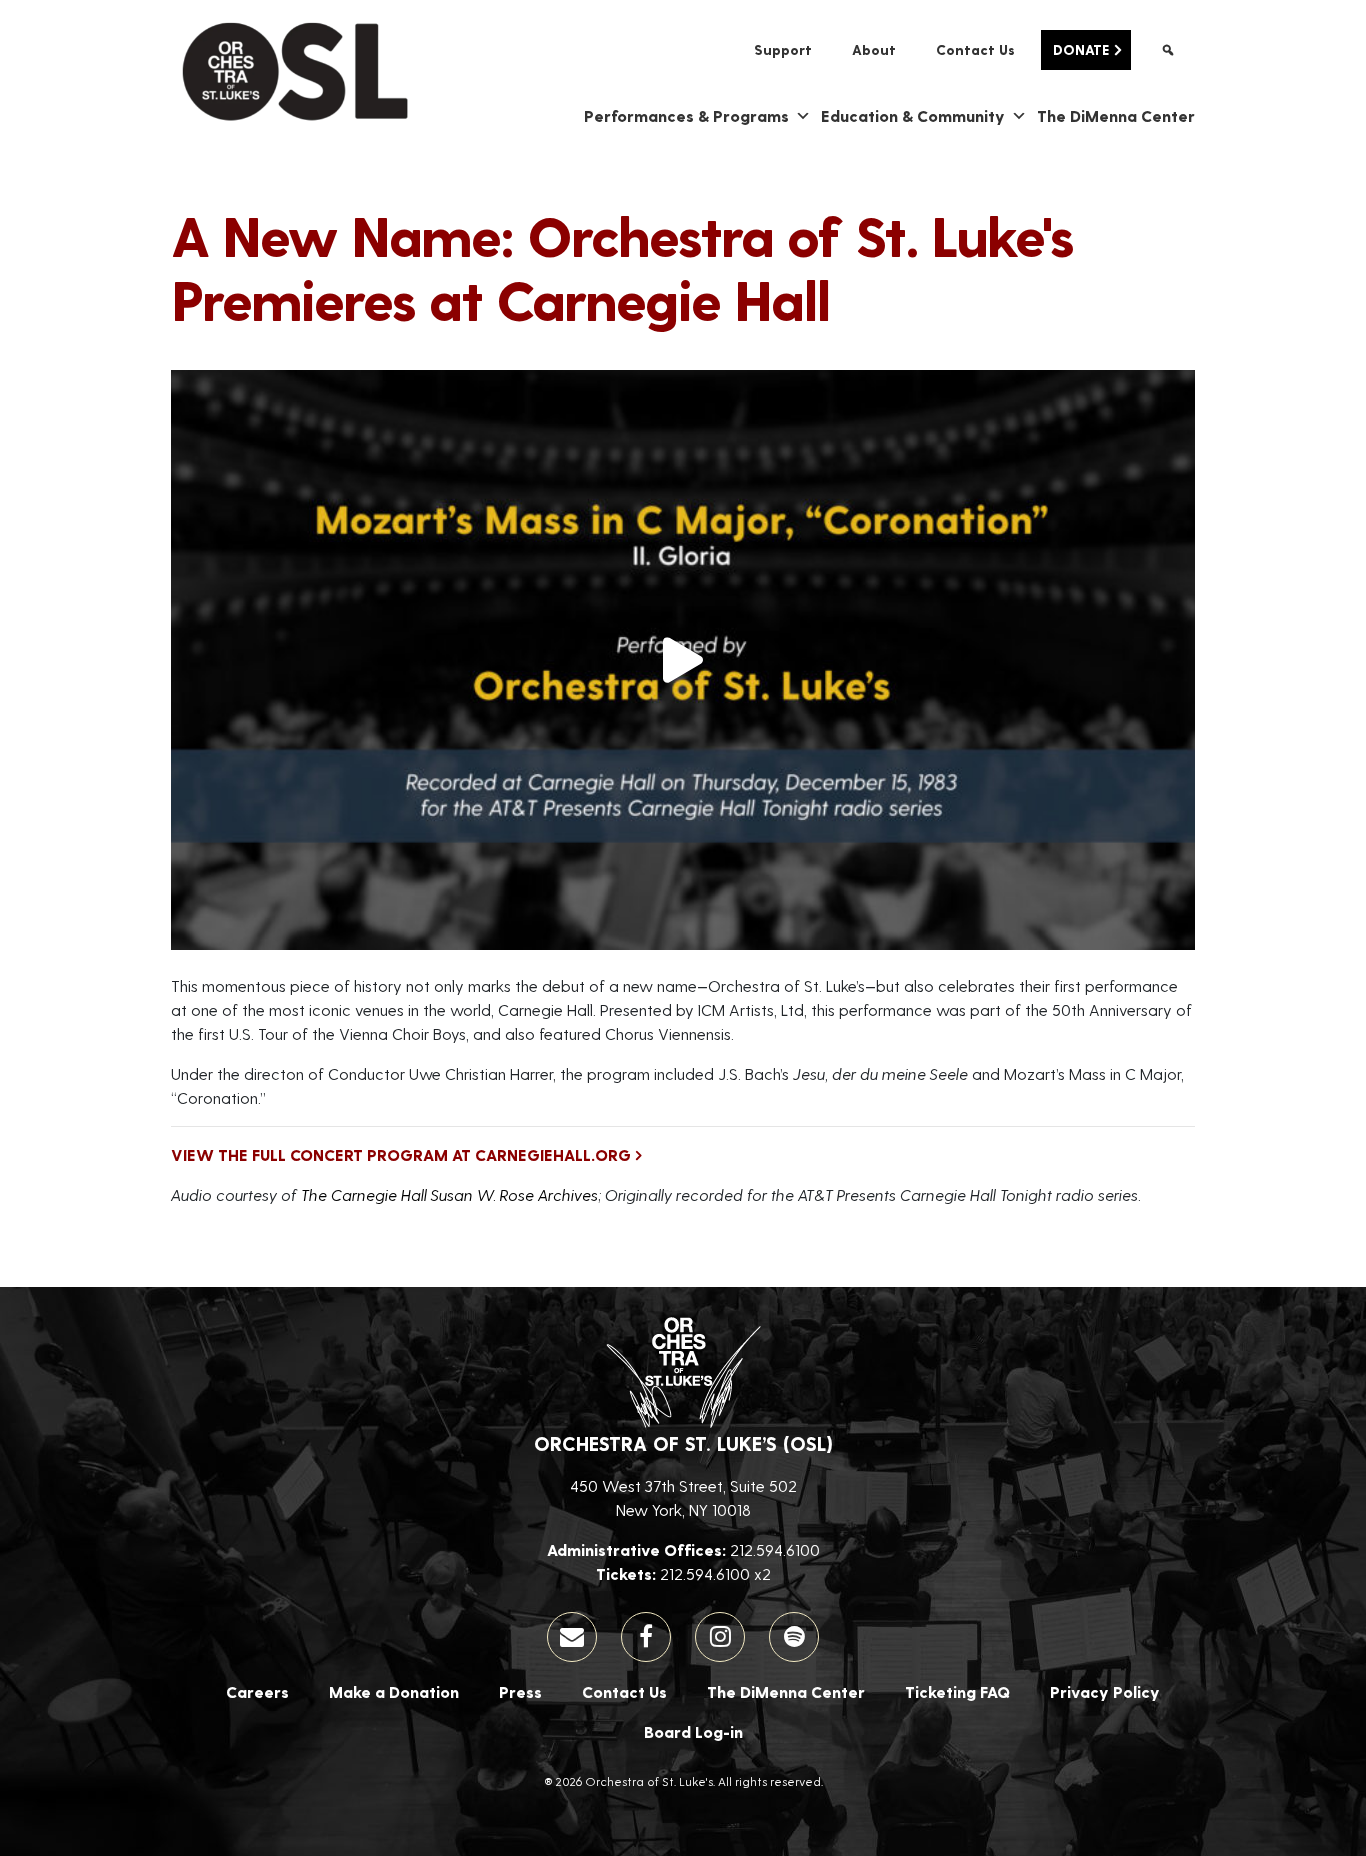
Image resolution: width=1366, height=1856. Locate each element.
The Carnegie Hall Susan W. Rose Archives (449, 1194)
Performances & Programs (686, 115)
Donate (1081, 49)
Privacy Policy (1105, 1691)
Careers (257, 1691)
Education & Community (913, 115)
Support (783, 49)
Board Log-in (693, 1731)
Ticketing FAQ (957, 1691)
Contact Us (975, 49)
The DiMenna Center (1116, 115)
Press (520, 1691)
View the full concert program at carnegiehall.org (401, 1154)
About (874, 49)
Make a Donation (394, 1691)
